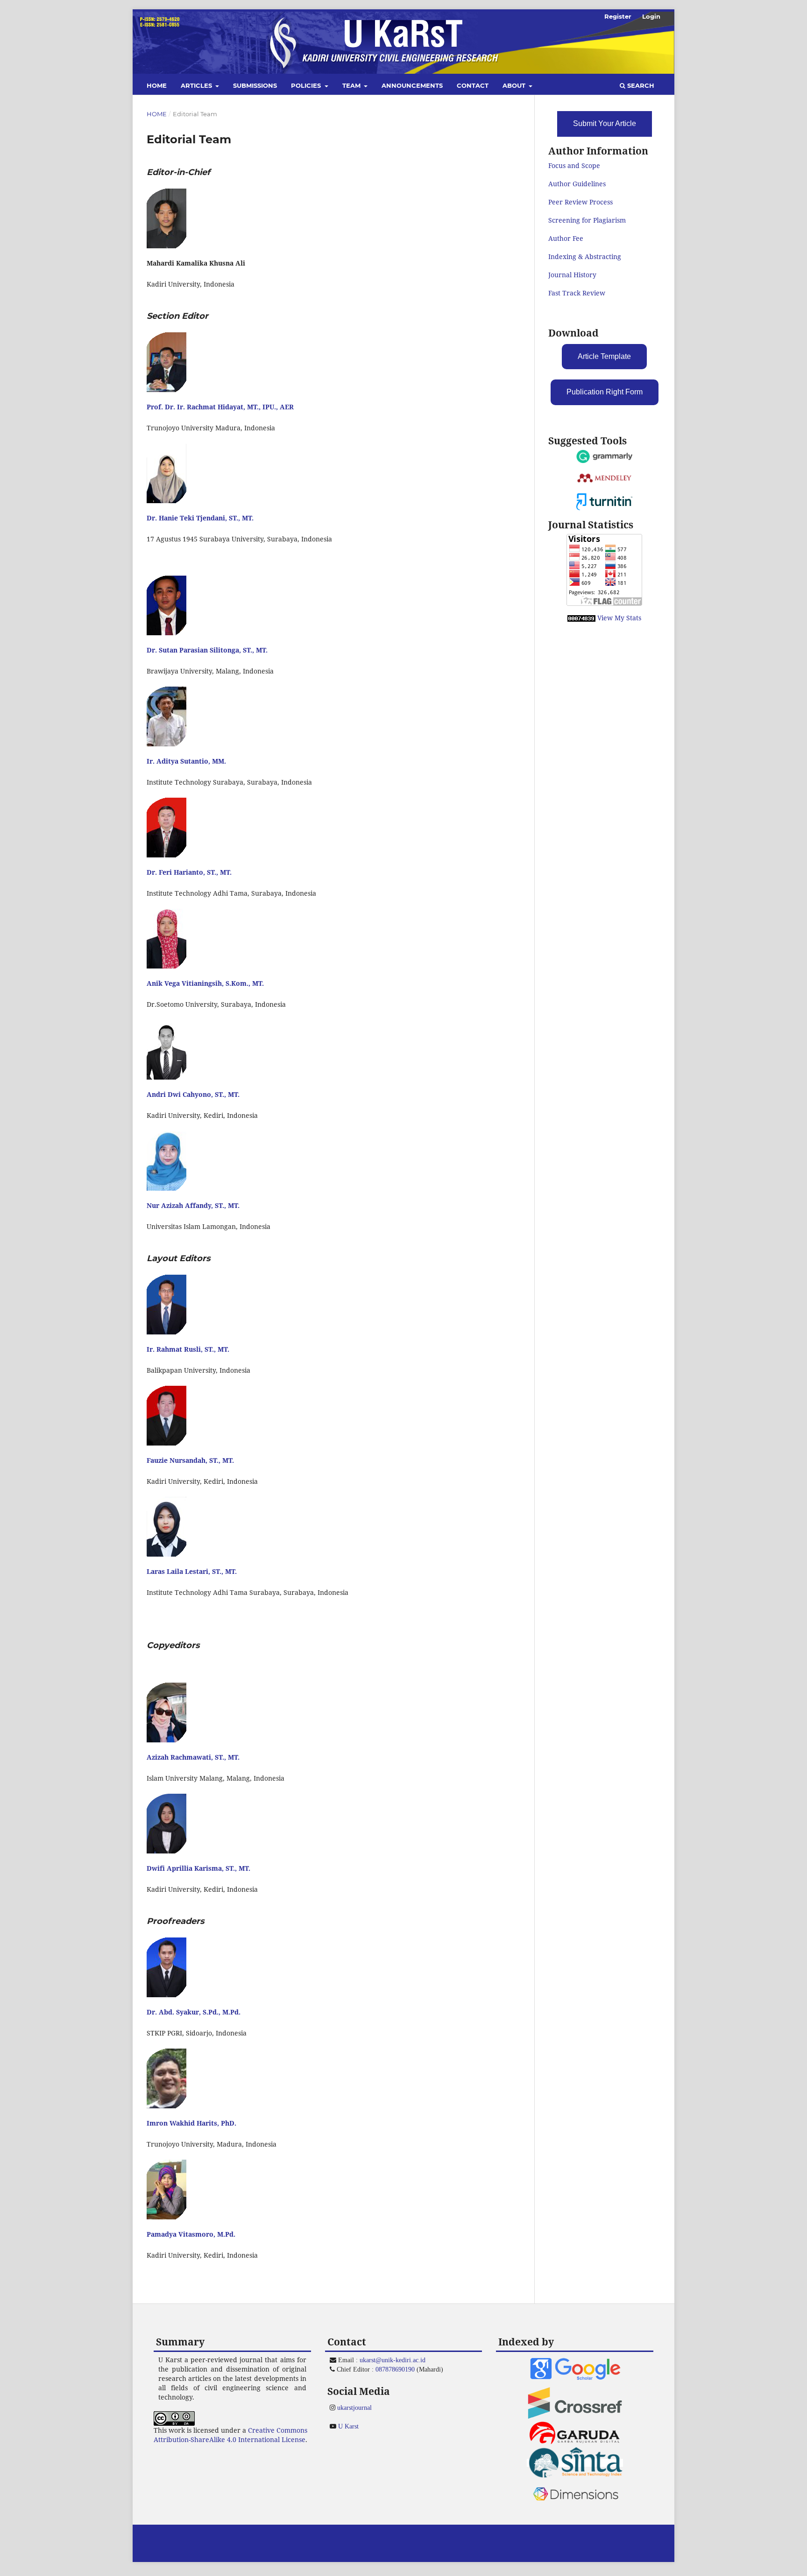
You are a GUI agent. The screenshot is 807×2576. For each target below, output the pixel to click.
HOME (157, 85)
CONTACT (473, 85)
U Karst (348, 2426)
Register (618, 16)
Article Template (604, 356)
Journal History (572, 275)
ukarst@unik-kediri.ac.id (393, 2360)
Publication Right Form (605, 392)
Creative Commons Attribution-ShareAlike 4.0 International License (230, 2435)
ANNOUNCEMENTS (412, 85)
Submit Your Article (605, 123)
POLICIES (307, 85)
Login (651, 16)
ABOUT (515, 85)
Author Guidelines (577, 184)
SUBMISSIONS (255, 85)
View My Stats (619, 618)
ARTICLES (197, 85)
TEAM (352, 85)
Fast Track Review (577, 293)
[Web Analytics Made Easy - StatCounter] (581, 618)
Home (157, 114)
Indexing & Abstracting (585, 256)
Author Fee (566, 238)
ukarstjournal (354, 2408)
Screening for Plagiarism (587, 220)
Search (640, 85)
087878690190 (395, 2369)
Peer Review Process (580, 202)
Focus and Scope (574, 165)
